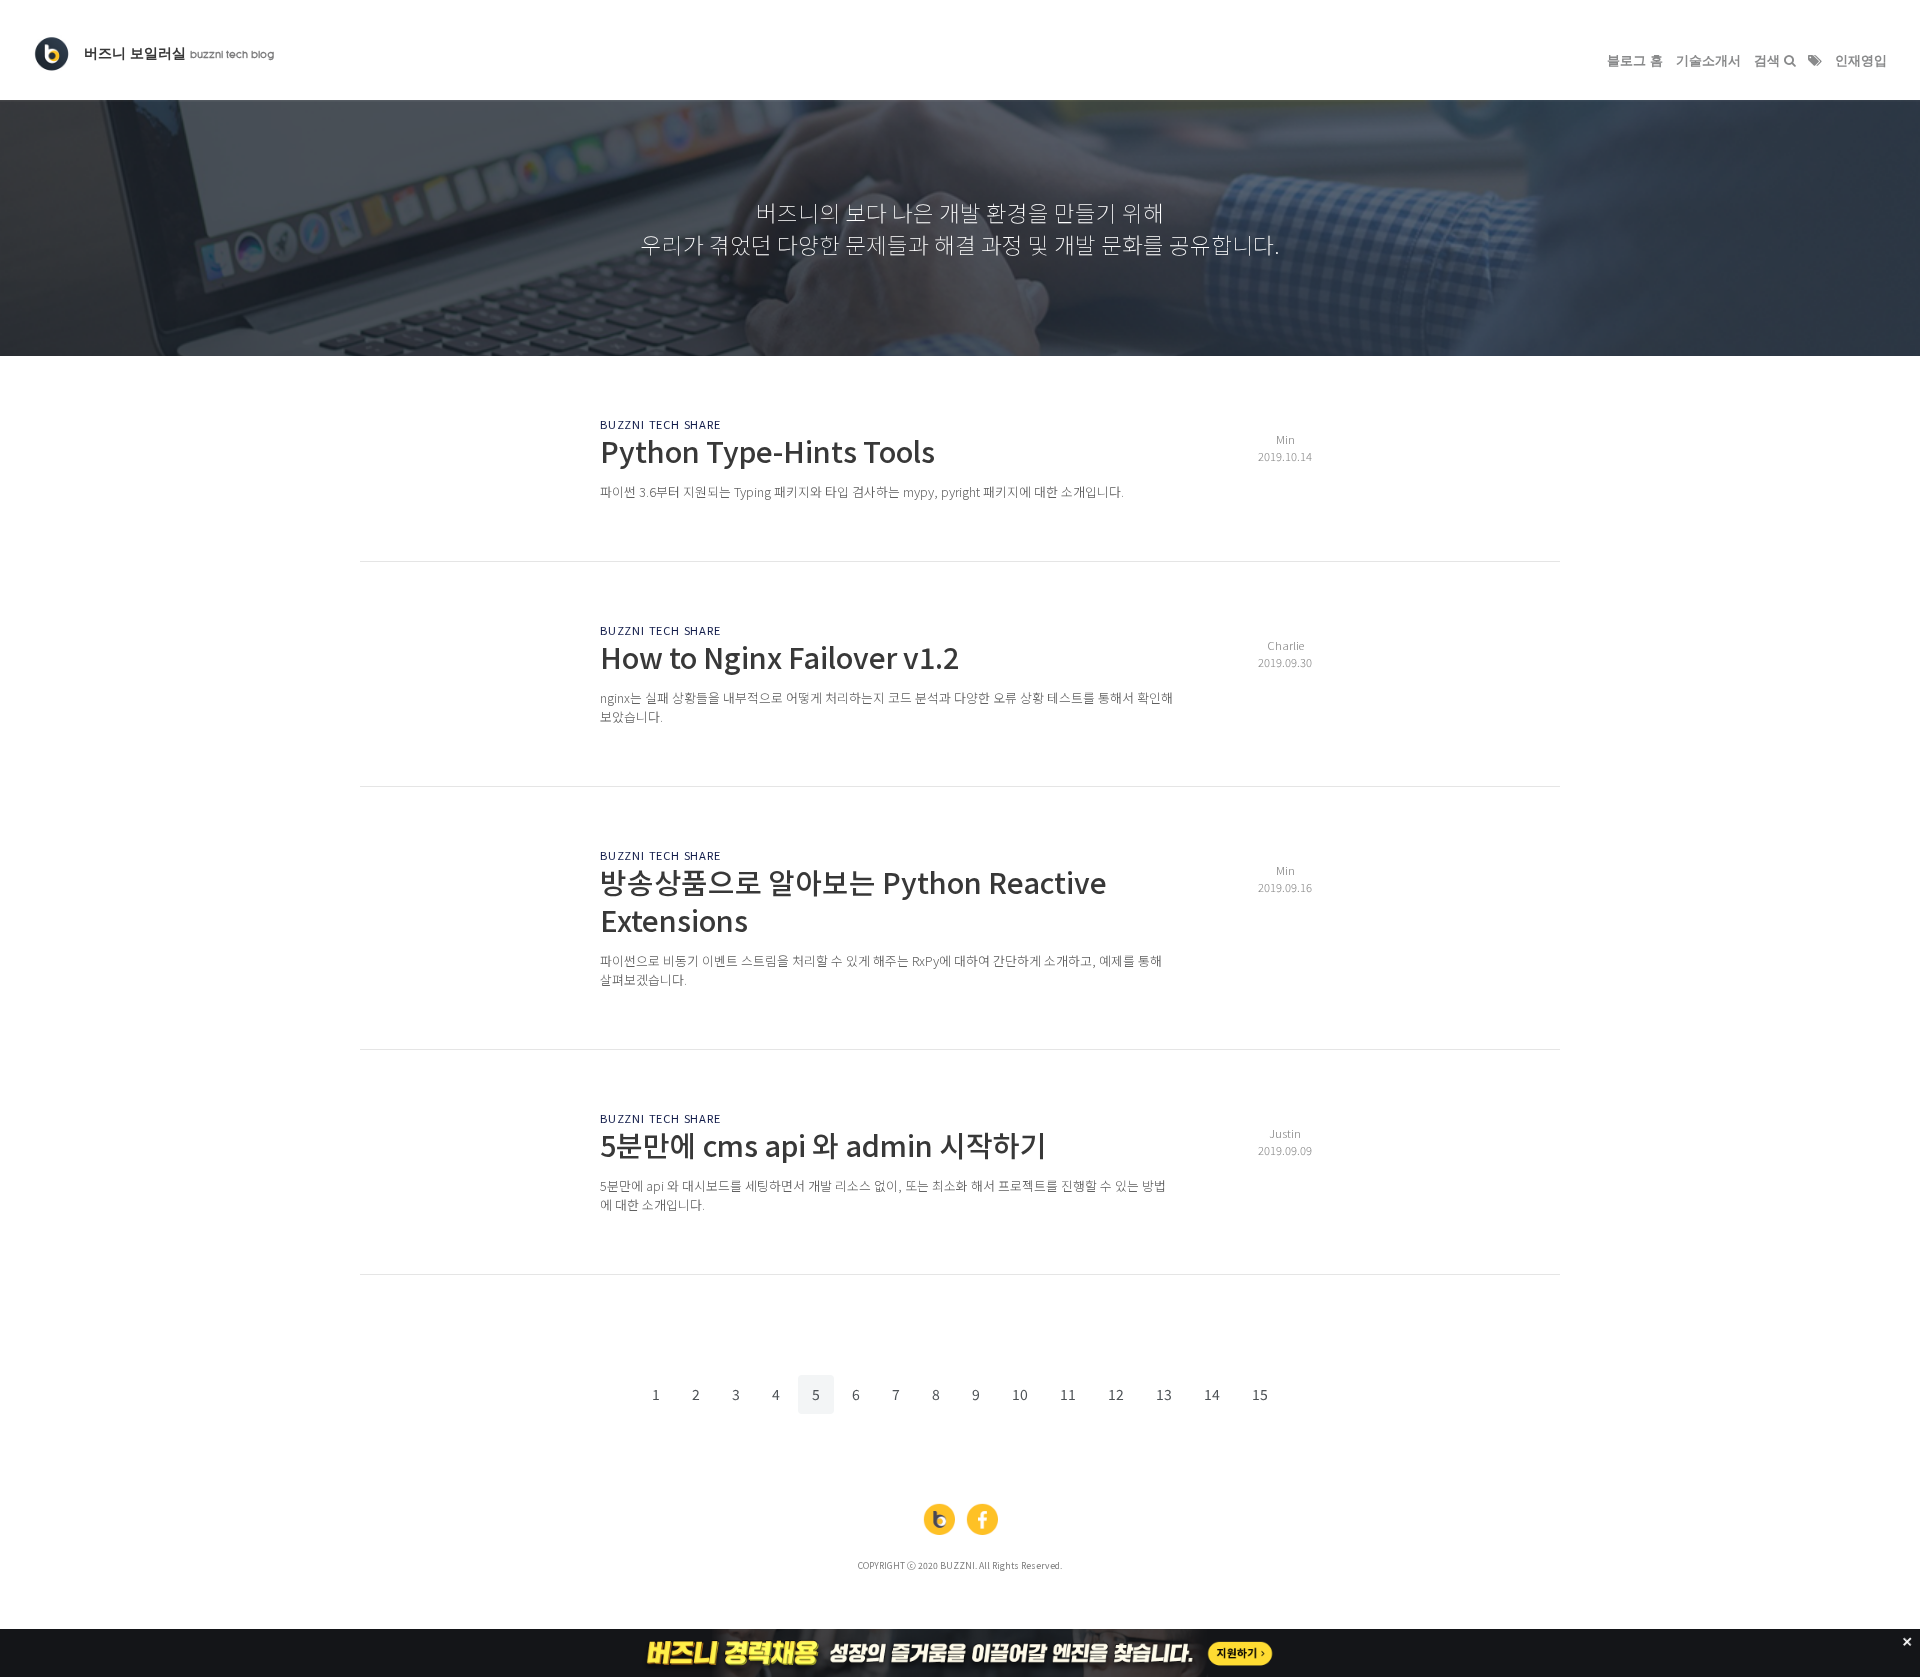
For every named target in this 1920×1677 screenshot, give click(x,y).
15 (1260, 1394)
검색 (1769, 60)
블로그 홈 (1635, 60)
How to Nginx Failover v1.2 (779, 656)
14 (1212, 1394)
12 (1116, 1394)
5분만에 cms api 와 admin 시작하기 (823, 1144)
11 (1068, 1394)
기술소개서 (1708, 60)
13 (1164, 1394)
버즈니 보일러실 (179, 53)
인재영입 (1861, 60)
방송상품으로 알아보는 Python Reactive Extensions (853, 900)
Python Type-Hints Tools (767, 450)
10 (1020, 1394)
